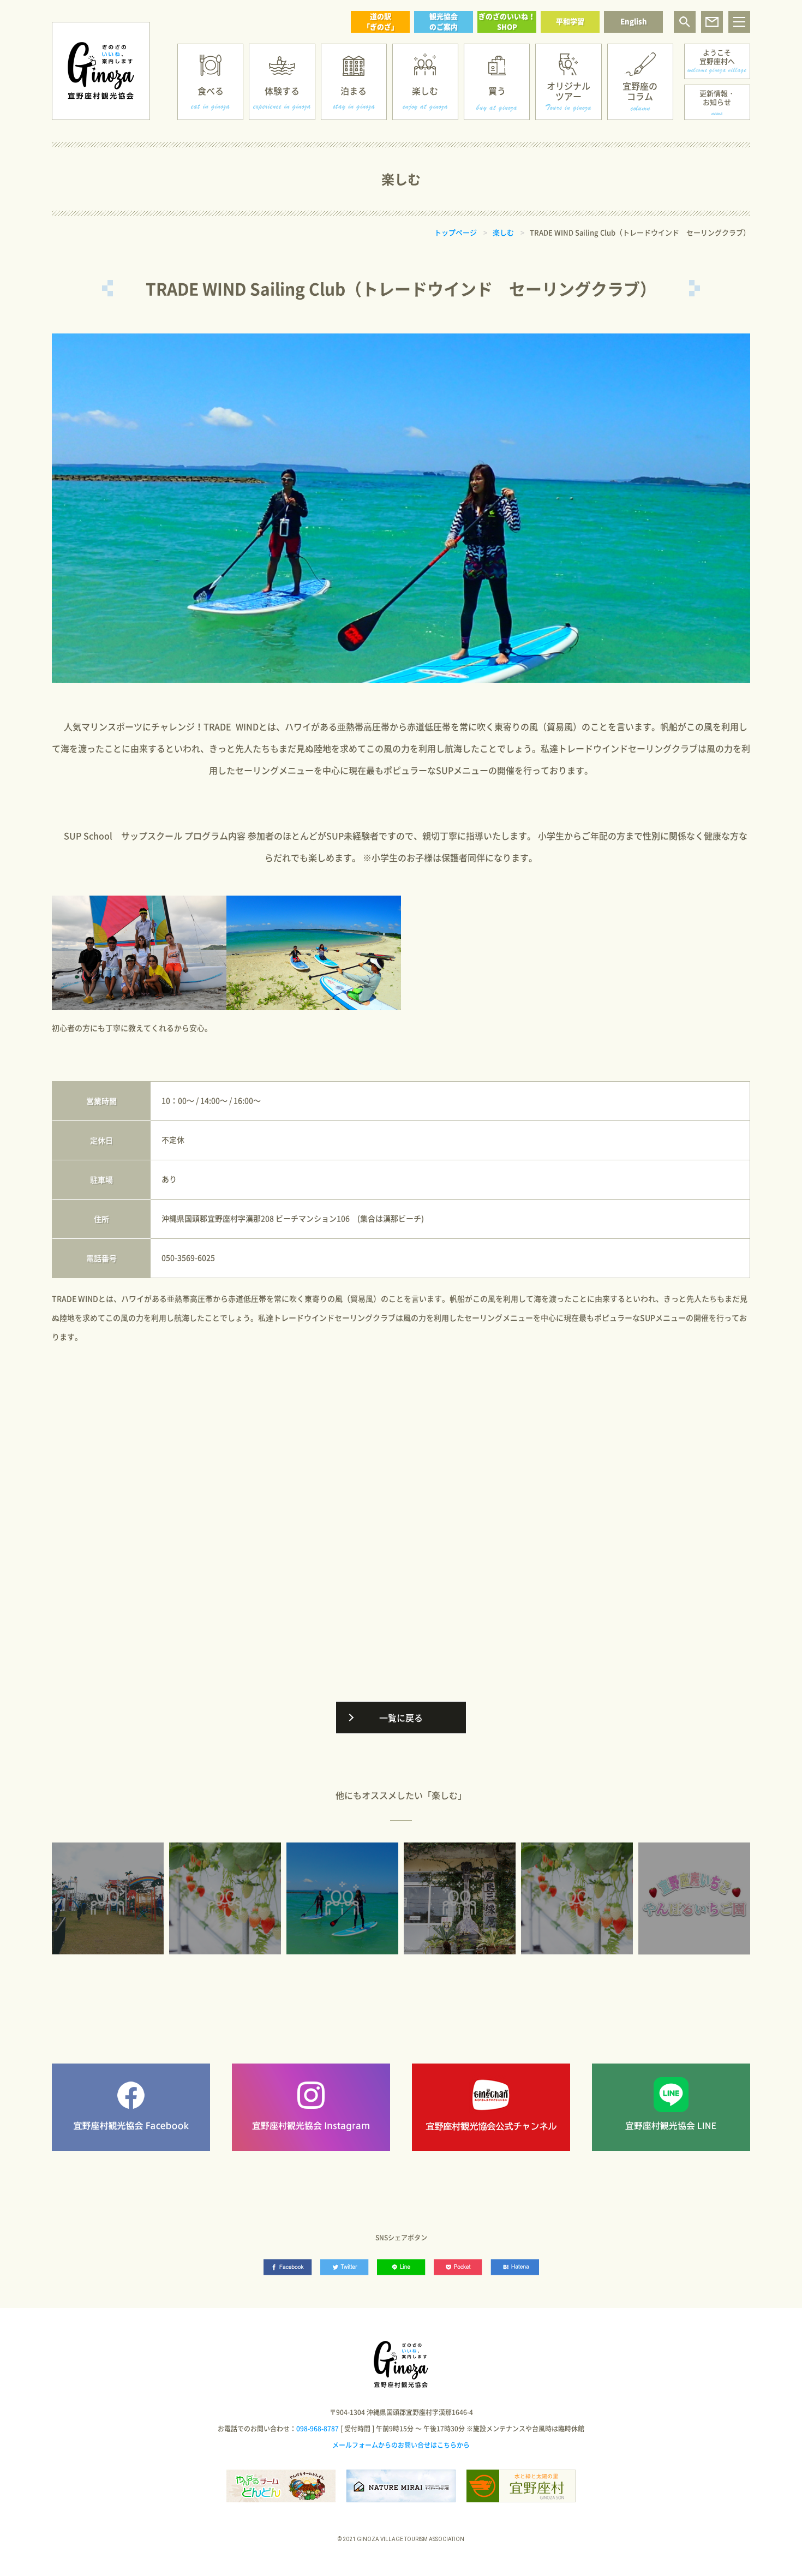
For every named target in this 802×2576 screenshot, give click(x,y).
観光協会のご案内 (444, 21)
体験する (282, 91)
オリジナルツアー (568, 91)
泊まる (354, 91)
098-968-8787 (318, 2429)
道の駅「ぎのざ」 (381, 21)
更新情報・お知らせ (717, 97)
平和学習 (570, 21)
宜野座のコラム (640, 91)
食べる (211, 91)
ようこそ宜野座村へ (717, 56)
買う (497, 91)
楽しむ (425, 91)
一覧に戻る (401, 1718)
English (634, 21)
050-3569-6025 (188, 1257)
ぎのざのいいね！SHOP (507, 21)
